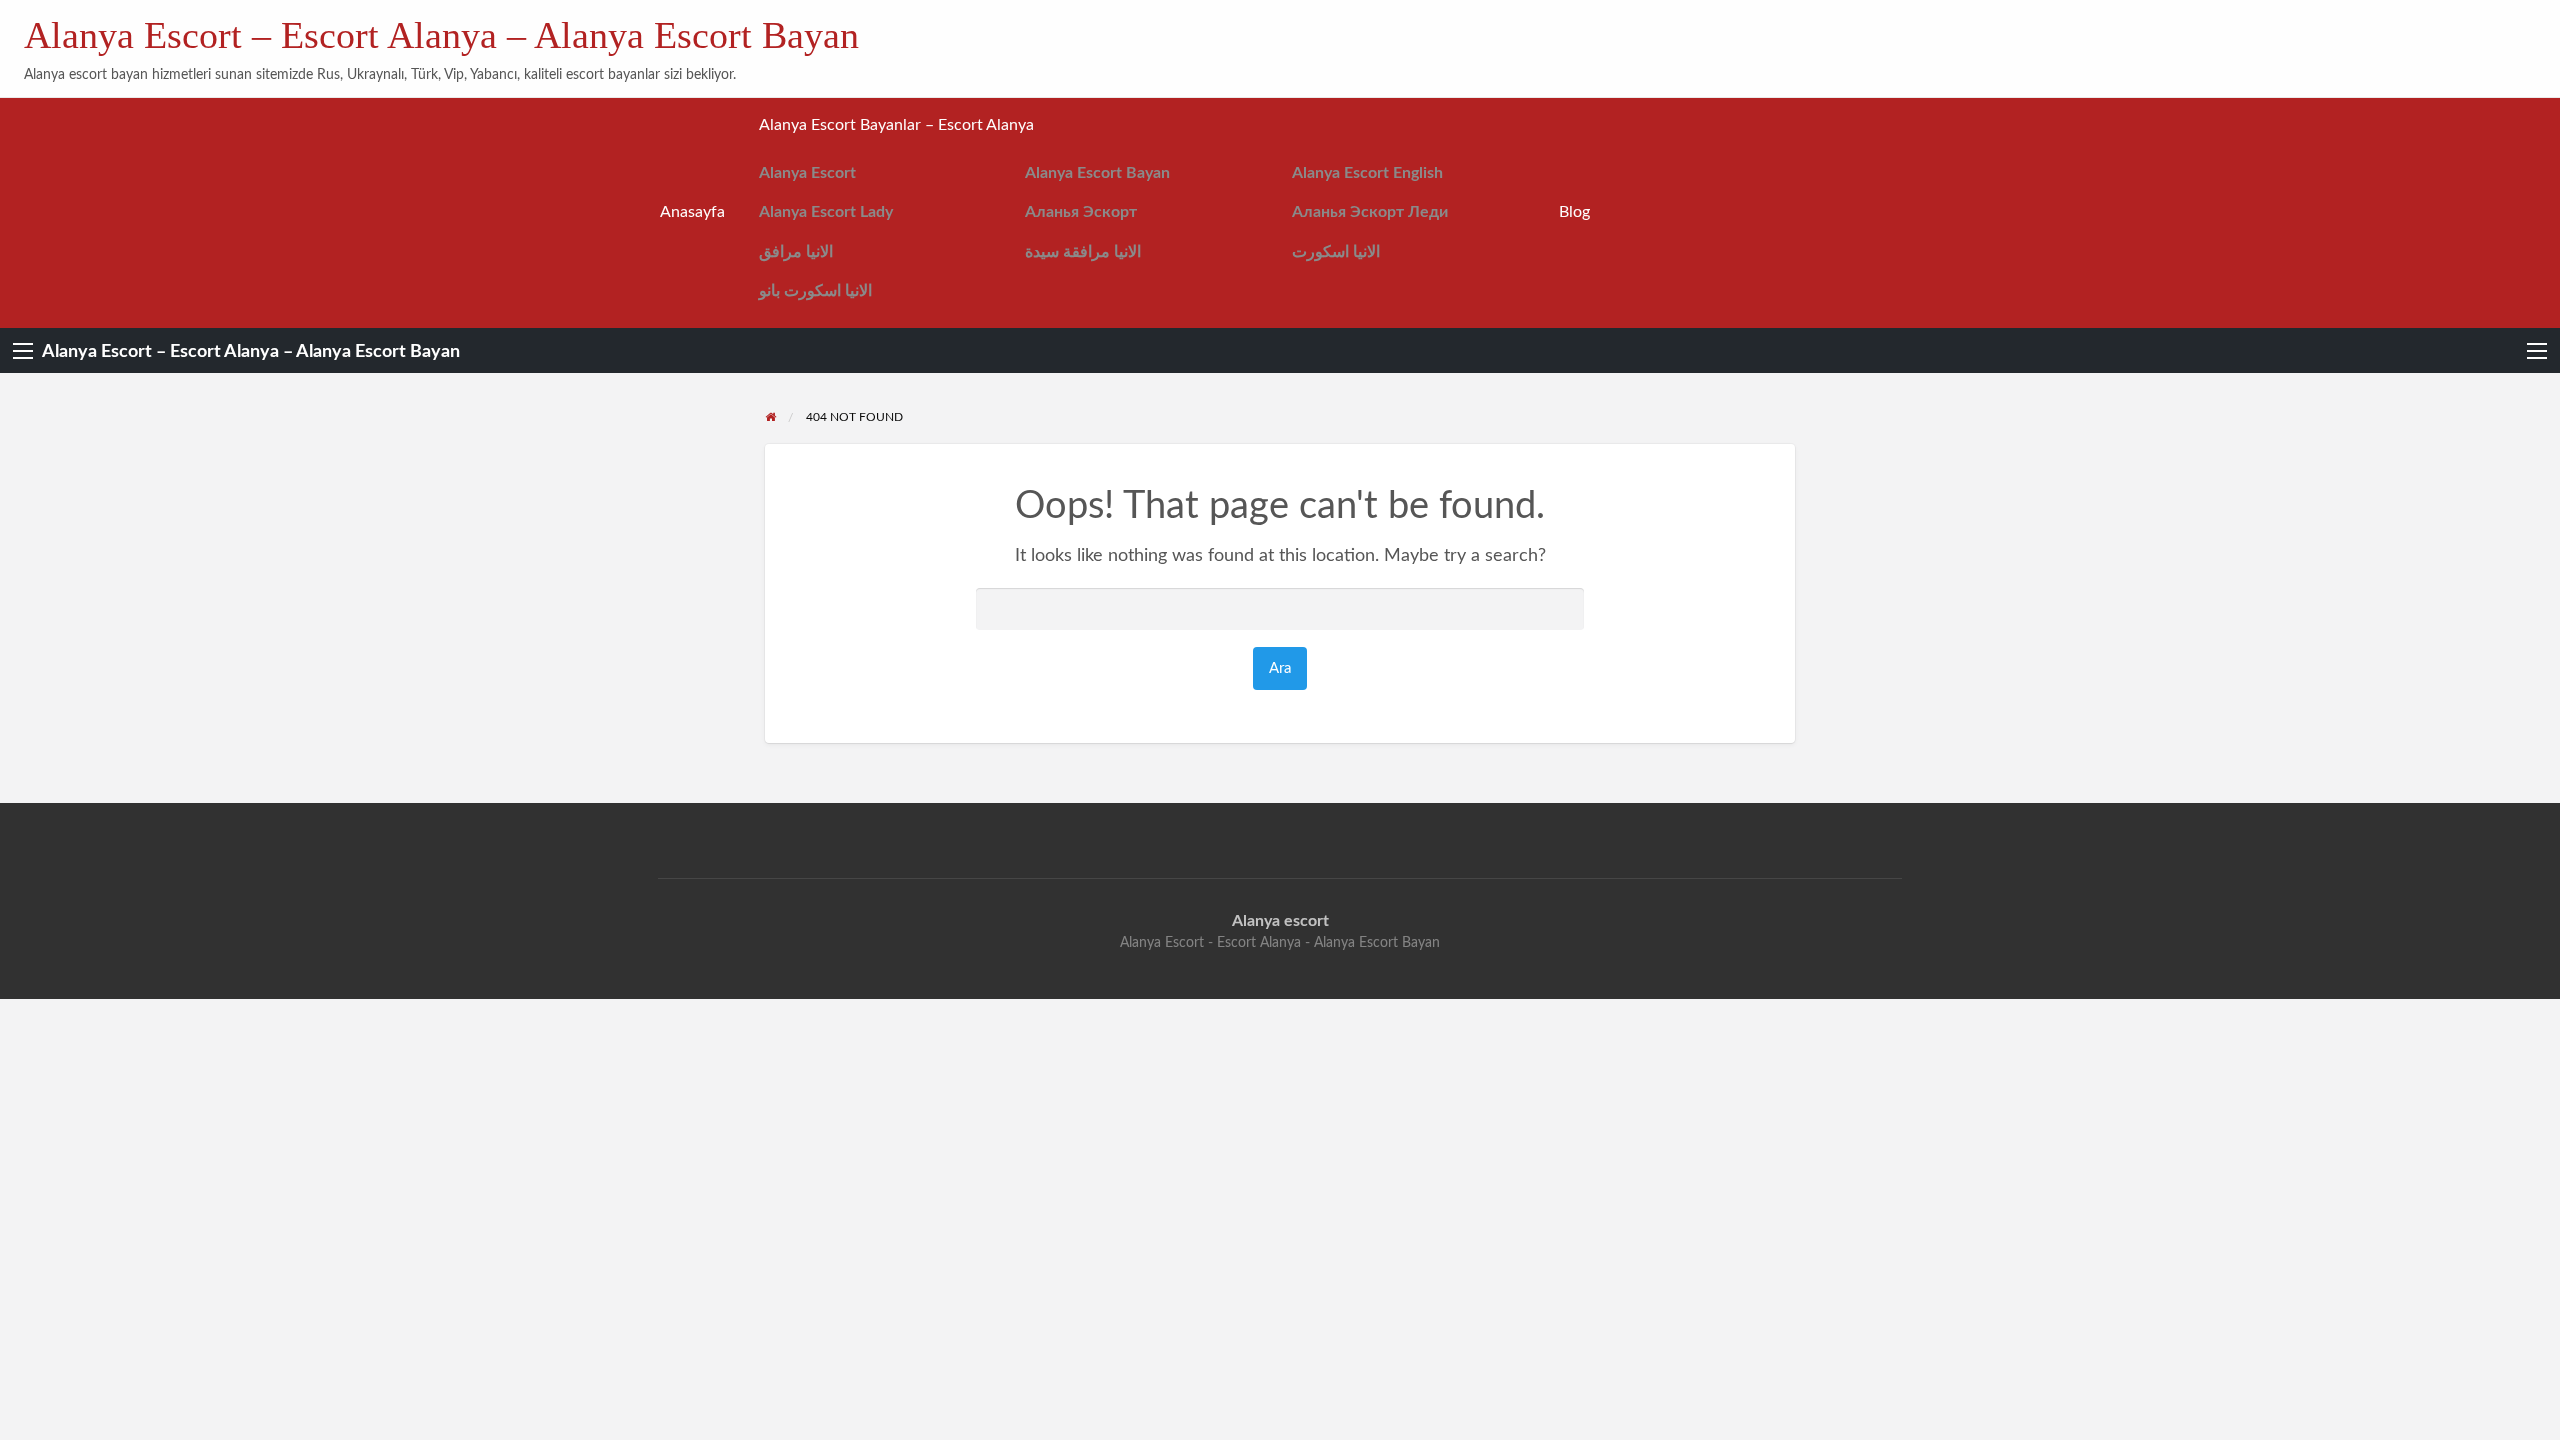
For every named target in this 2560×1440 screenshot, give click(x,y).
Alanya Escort (807, 173)
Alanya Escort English (1367, 173)
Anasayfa (692, 212)
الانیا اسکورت (1336, 252)
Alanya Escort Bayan (1097, 173)
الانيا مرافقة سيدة (1083, 252)
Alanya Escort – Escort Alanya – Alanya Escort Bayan (441, 35)
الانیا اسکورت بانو (815, 291)
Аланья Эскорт (1081, 212)
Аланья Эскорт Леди (1370, 212)
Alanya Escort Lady (826, 212)
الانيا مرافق (796, 252)
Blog (1574, 212)
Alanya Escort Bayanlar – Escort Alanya (896, 125)
